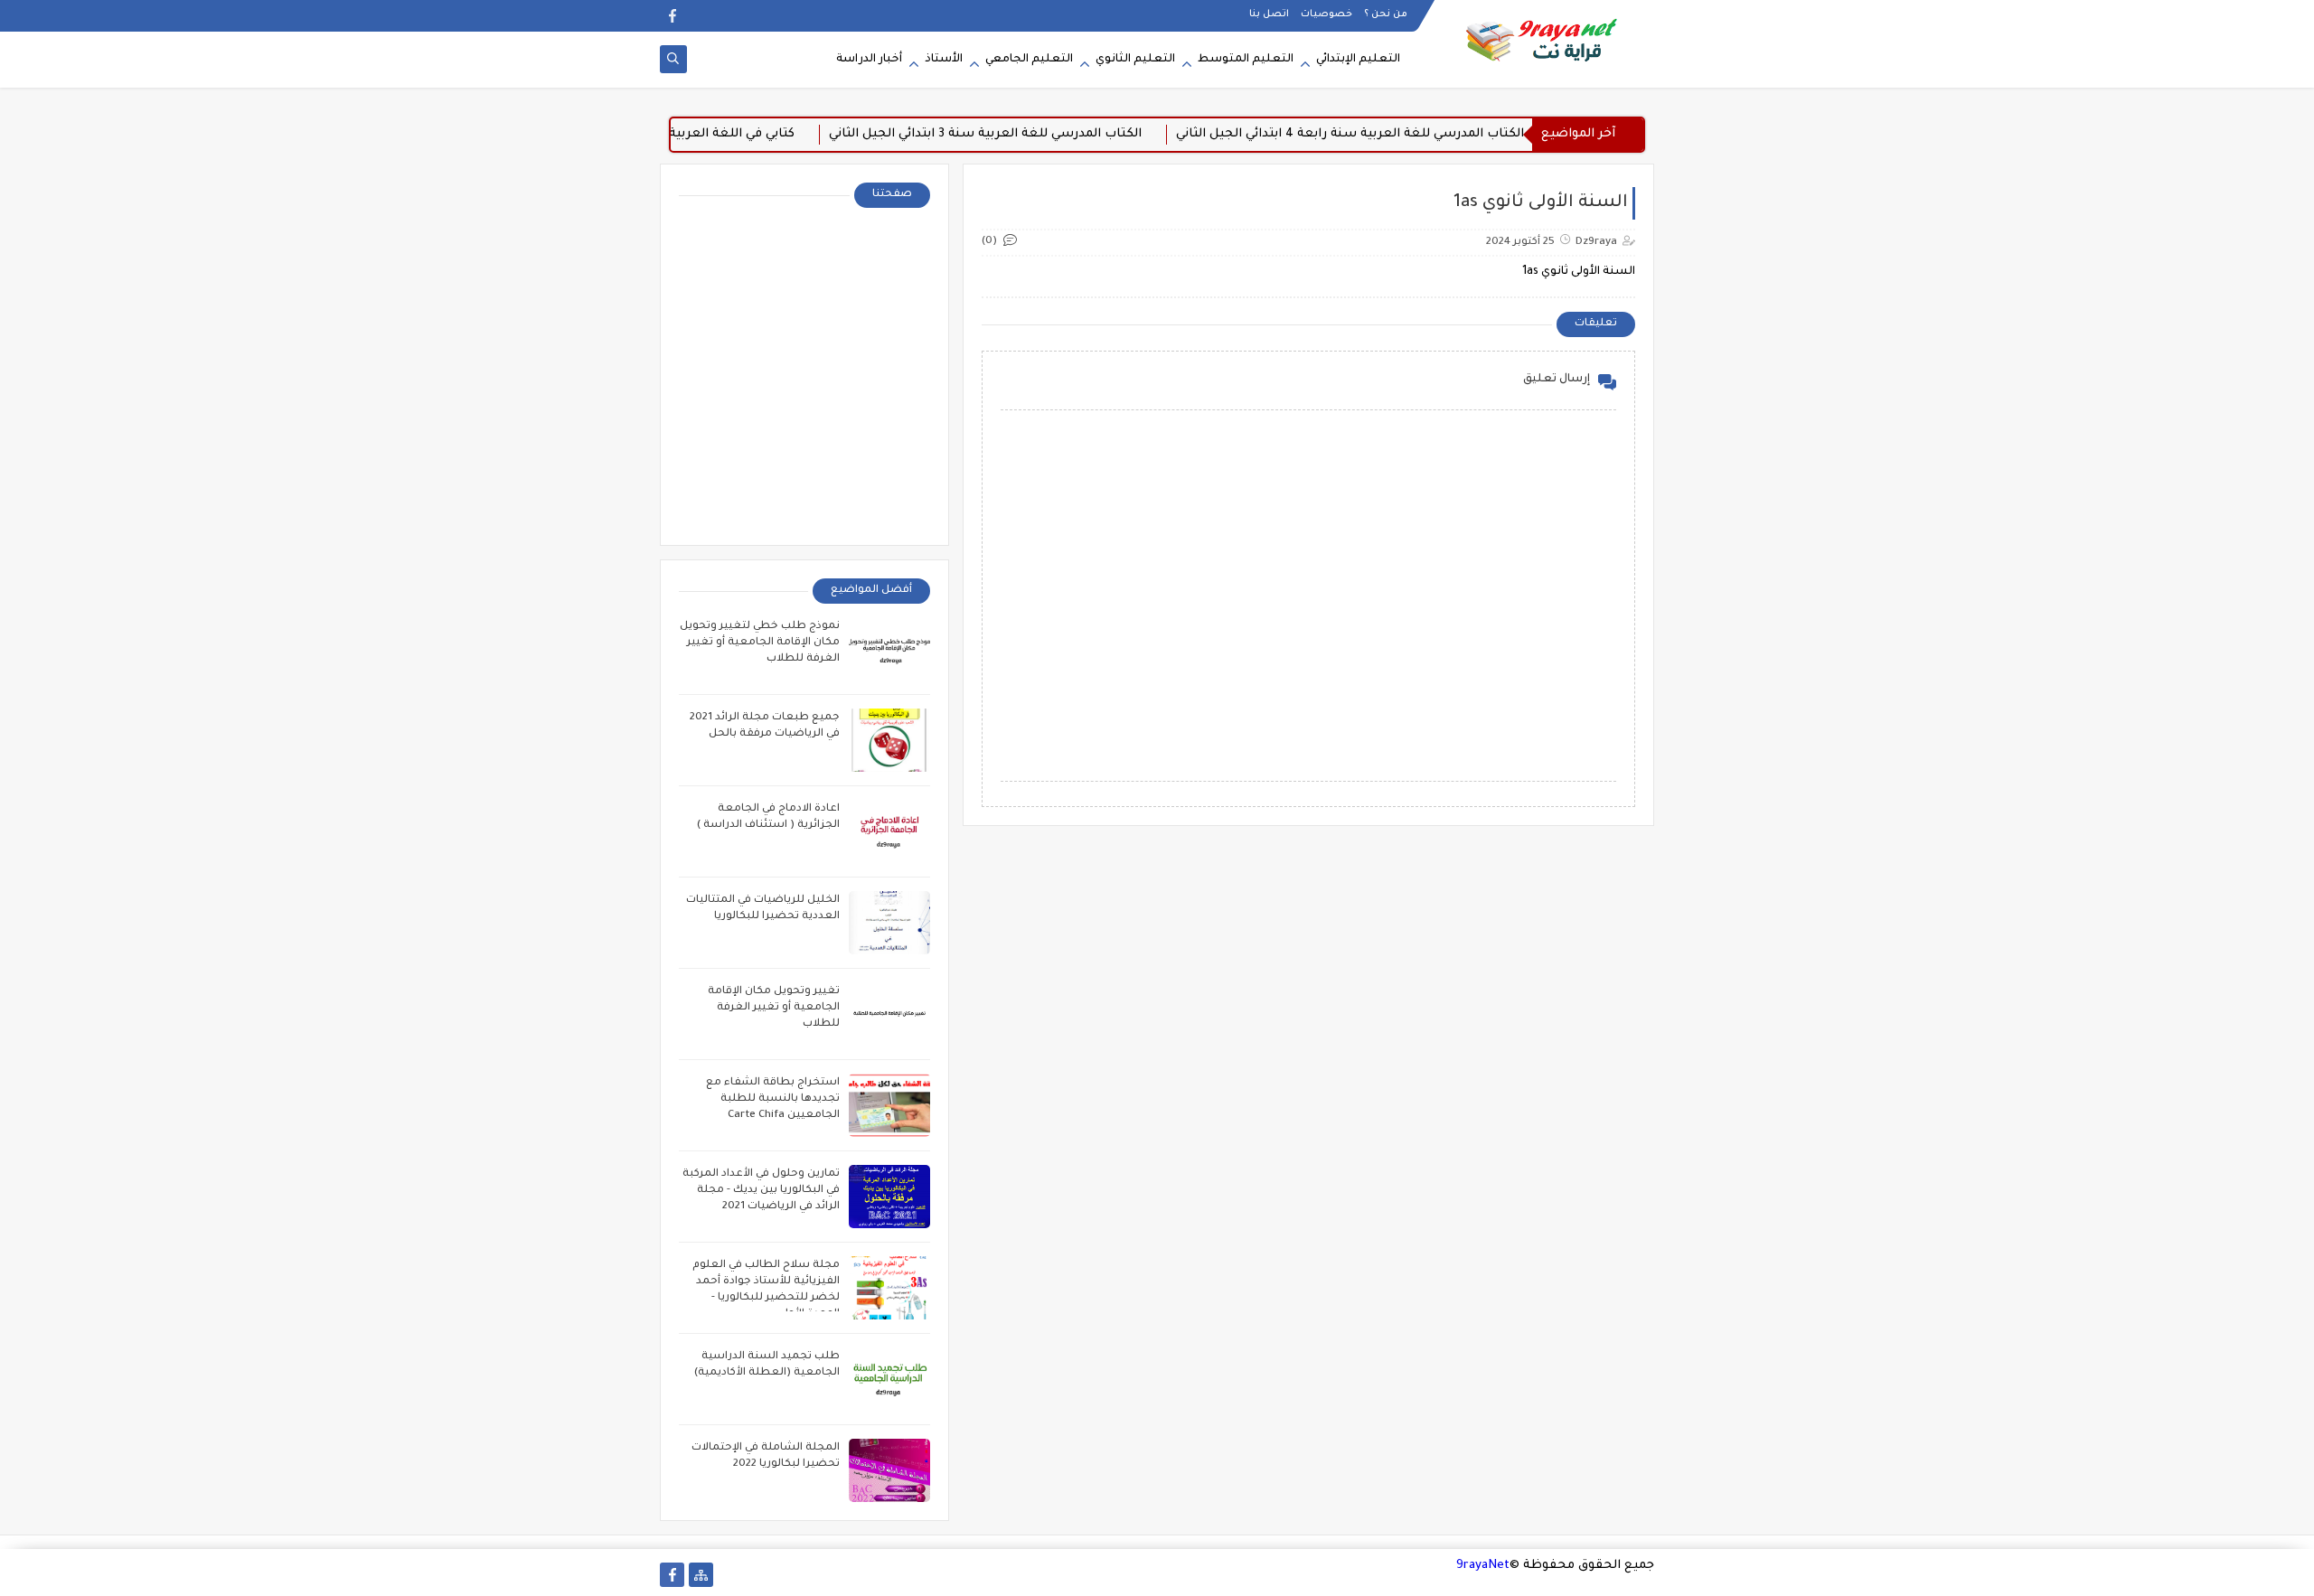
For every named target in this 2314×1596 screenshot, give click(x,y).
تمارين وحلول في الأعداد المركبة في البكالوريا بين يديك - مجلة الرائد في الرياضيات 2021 (761, 1191)
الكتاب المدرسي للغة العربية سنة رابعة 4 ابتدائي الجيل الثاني (1383, 134)
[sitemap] (701, 1575)
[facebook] (672, 16)
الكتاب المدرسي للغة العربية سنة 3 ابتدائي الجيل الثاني (1018, 134)
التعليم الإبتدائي (1358, 60)
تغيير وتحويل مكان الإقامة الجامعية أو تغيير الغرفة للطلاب (774, 1008)
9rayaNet (1483, 1566)
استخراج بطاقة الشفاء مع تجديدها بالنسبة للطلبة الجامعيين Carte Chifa (773, 1099)
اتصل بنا (1269, 14)
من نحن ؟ (1386, 14)
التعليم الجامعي (1029, 60)
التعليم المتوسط (1246, 60)
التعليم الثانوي (1135, 60)
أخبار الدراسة (869, 60)
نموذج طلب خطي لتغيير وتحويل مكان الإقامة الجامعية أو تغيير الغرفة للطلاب (760, 643)
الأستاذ (944, 60)
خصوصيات (1326, 14)
